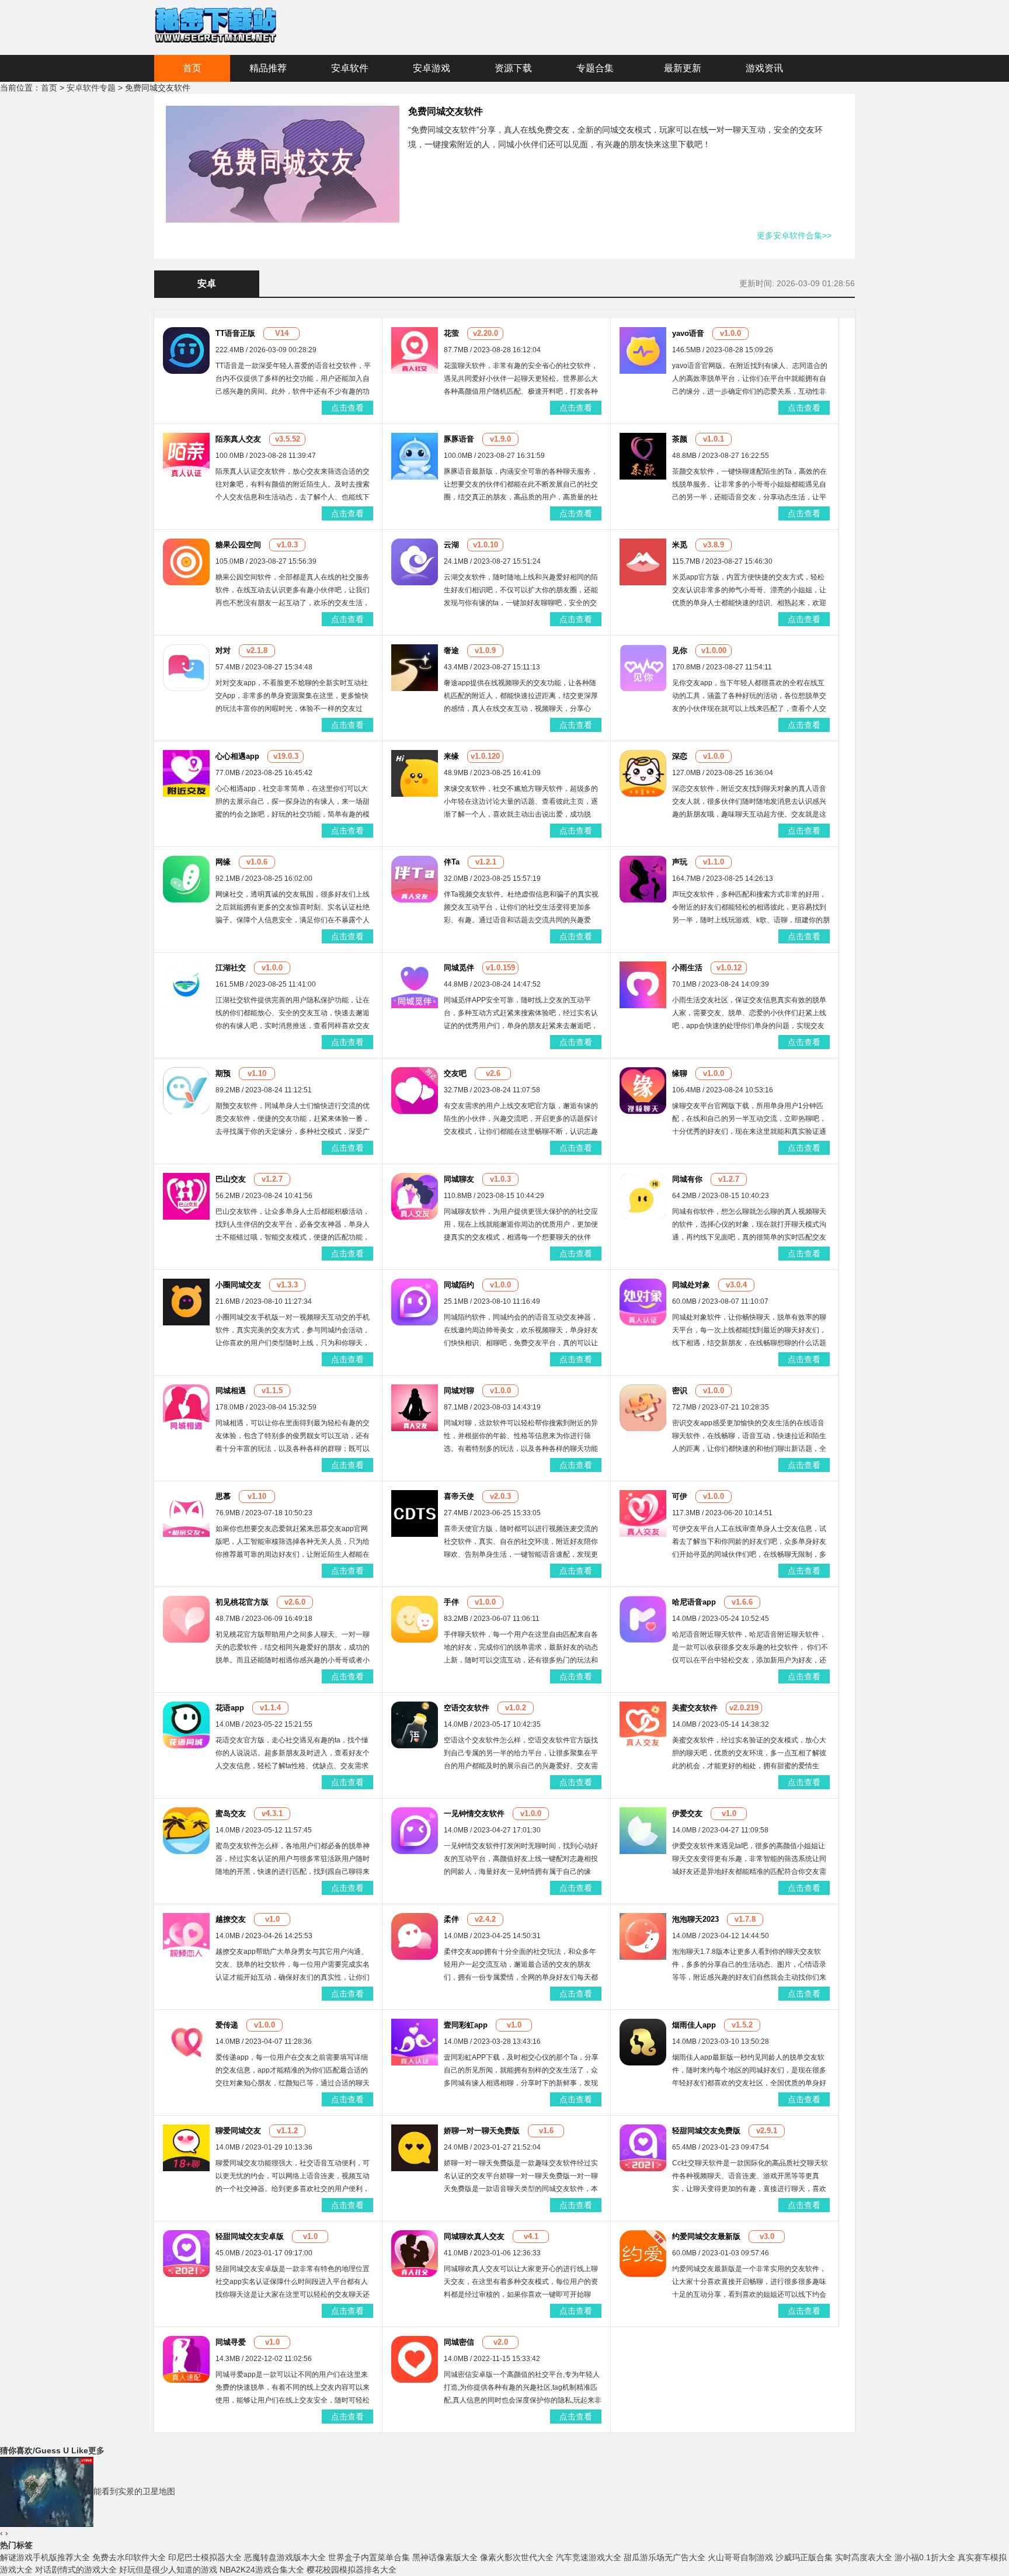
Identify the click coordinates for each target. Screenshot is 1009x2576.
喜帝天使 (459, 1496)
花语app (230, 1708)
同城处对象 (691, 1285)
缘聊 (680, 1073)
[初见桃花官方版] (186, 1619)
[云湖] (415, 561)
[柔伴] (415, 1936)
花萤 (451, 333)
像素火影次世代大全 (517, 2557)
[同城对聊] (415, 1407)
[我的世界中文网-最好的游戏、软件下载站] (215, 24)
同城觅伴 (459, 968)
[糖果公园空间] (186, 561)
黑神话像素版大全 (445, 2557)
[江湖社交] (186, 984)
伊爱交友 (687, 1813)
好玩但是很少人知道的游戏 (168, 2570)
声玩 (680, 862)
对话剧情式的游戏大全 (76, 2570)
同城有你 (687, 1179)
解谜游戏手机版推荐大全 (45, 2557)
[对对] (186, 667)
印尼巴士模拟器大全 (205, 2557)
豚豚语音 (459, 439)
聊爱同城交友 (238, 2131)
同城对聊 (459, 1391)
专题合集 (595, 68)
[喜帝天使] (415, 1513)
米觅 (680, 545)
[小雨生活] (643, 984)
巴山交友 (231, 1179)
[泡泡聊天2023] (643, 1936)
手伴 (451, 1602)
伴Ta (452, 862)
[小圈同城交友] (186, 1301)
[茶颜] (643, 456)
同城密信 (459, 2342)
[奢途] (415, 667)
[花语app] (186, 1724)
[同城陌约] (415, 1301)
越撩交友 (231, 1919)
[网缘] (186, 879)
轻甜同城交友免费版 (706, 2131)
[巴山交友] (186, 1196)
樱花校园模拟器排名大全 (352, 2570)
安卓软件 (350, 68)
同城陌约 (459, 1285)
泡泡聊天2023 (695, 1919)
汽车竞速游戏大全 (589, 2557)
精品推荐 (268, 68)
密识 (680, 1391)
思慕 (223, 1496)
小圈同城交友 (238, 1285)
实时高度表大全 (864, 2557)
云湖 (451, 545)
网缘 (223, 862)
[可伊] (643, 1513)
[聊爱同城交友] (186, 2147)
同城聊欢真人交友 (474, 2236)
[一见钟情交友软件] (415, 1830)
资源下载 (513, 68)
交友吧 (455, 1073)
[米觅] (643, 561)
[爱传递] (186, 2042)
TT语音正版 (235, 333)
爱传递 (227, 2025)
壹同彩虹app (466, 2025)
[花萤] (415, 350)
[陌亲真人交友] (186, 456)
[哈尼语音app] (643, 1619)
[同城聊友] (415, 1196)
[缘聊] (643, 1090)
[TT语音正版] (186, 350)
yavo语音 (688, 333)
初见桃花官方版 (242, 1602)
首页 (192, 68)
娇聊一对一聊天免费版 (482, 2131)
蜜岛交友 (231, 1813)
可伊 (680, 1496)
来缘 (451, 756)
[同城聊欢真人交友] (415, 2253)
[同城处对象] (643, 1301)
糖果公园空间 (238, 545)
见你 (680, 650)
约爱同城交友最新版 (706, 2236)
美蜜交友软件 (695, 1708)
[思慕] (186, 1513)
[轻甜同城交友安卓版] (186, 2253)
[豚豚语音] (415, 456)
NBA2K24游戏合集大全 (262, 2570)
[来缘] (415, 773)
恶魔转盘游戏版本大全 (285, 2557)
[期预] (186, 1090)
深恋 (680, 756)
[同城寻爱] (186, 2359)
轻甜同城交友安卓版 (250, 2236)
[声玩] (643, 879)
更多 (96, 2450)
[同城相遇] (186, 1407)
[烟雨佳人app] (643, 2042)
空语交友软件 (467, 1708)
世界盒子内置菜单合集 (369, 2557)
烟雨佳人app (694, 2025)
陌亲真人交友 (238, 439)
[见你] (643, 667)
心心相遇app (237, 756)
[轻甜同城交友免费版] (643, 2147)
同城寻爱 (231, 2342)
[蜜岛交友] (186, 1830)
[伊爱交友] (643, 1830)
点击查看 (347, 408)
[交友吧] (415, 1090)
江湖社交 (231, 968)
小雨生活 (687, 968)
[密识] (643, 1407)
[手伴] (415, 1619)
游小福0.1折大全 (925, 2557)
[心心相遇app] (186, 773)
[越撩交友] (186, 1936)
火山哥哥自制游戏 (740, 2557)
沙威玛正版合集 (804, 2557)
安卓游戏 (432, 68)
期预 (223, 1073)
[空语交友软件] (415, 1724)
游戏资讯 (764, 68)
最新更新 (683, 68)
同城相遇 (231, 1391)
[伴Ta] (415, 879)
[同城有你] (643, 1196)
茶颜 (680, 439)
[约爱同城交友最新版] (643, 2253)
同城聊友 (459, 1179)
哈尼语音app (694, 1602)
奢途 (451, 650)
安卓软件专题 (91, 88)
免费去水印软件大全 (129, 2557)
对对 (223, 650)
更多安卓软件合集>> (794, 235)
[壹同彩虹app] (415, 2042)
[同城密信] (415, 2359)
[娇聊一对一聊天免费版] (415, 2147)
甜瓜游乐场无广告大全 (664, 2557)
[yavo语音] (643, 350)
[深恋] (643, 773)
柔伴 (451, 1919)
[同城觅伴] (415, 984)
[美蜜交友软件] (643, 1724)
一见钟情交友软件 (474, 1813)
